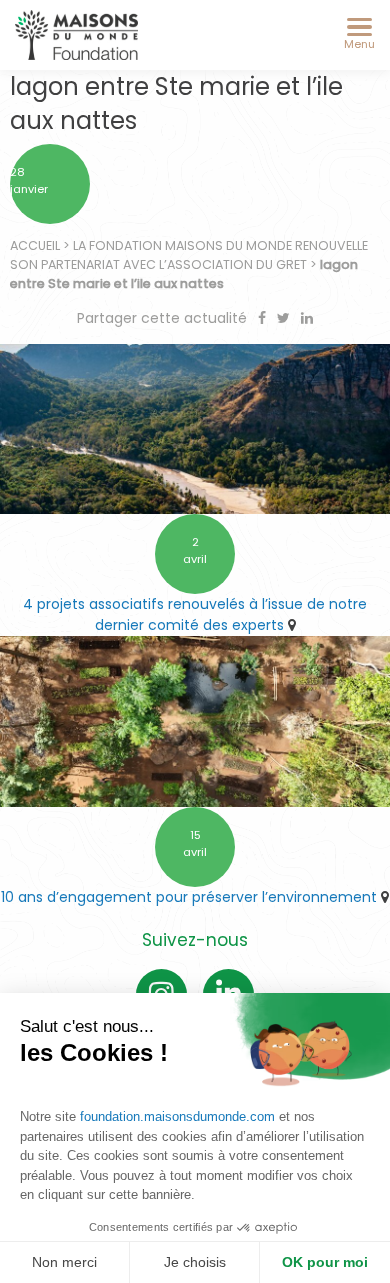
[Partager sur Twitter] (285, 318)
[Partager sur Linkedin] (307, 318)
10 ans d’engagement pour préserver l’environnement (189, 897)
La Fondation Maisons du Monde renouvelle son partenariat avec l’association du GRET (189, 255)
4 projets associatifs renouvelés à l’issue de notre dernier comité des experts (195, 614)
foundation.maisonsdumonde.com (177, 1116)
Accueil (35, 245)
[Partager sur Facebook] (264, 318)
